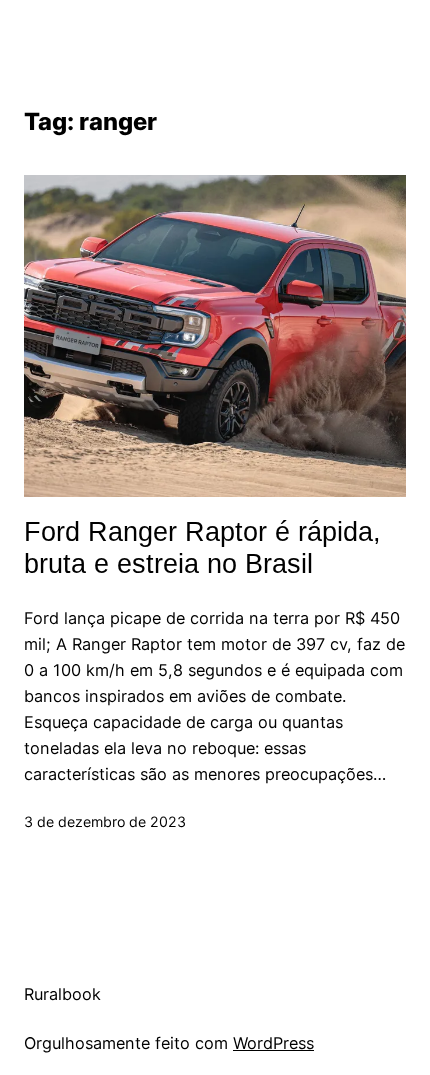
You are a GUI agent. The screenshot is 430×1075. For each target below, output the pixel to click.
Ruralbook (62, 994)
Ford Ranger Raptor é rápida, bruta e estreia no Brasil (202, 548)
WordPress (273, 1043)
